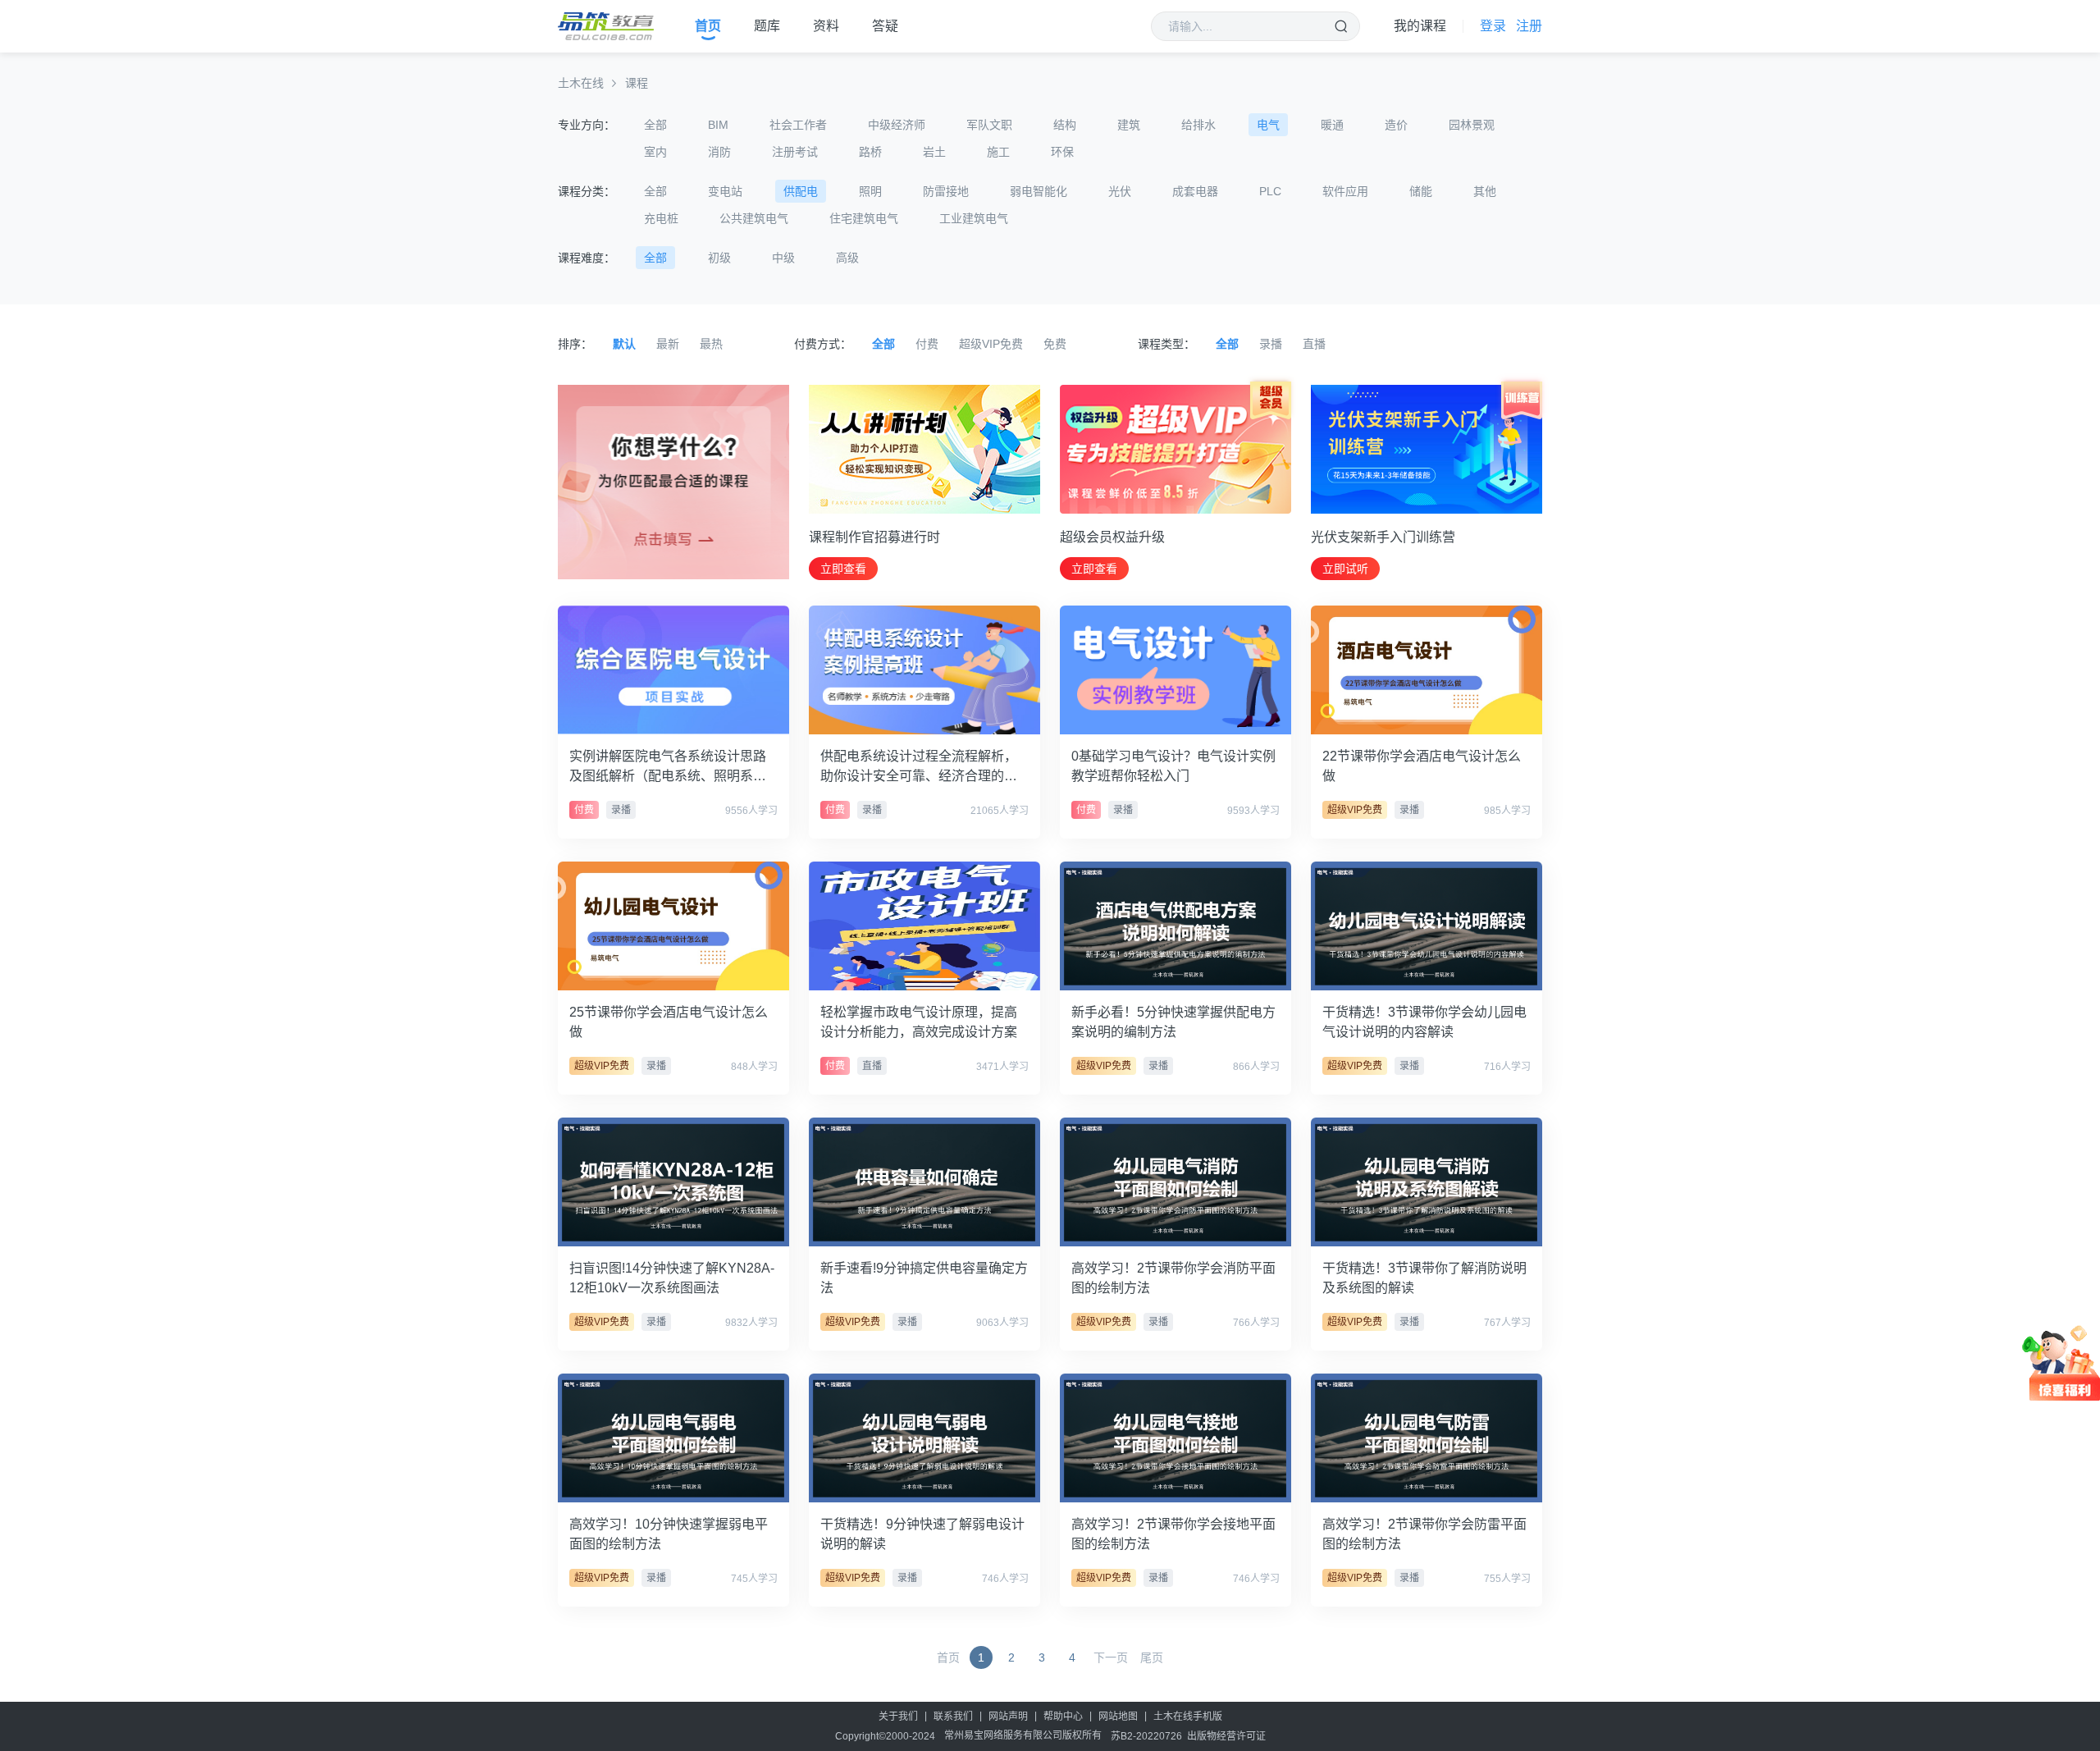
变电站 (725, 191)
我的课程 (1420, 26)
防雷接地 (946, 191)
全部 (655, 125)
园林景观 (1472, 125)
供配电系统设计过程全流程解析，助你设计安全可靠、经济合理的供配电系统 (919, 768)
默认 (624, 344)
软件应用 (1345, 191)
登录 (1493, 26)
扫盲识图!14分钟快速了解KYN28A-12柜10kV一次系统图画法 (672, 1278)
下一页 (1111, 1657)
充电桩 (661, 218)
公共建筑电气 (754, 218)
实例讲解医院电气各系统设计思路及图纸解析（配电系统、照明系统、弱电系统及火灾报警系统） (668, 768)
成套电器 (1195, 191)
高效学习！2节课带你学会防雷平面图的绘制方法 (1424, 1534)
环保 (1062, 152)
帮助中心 (1063, 1717)
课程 (637, 83)
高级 (847, 258)
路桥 (870, 152)
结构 (1065, 125)
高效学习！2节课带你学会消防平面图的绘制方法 (1173, 1278)
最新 (668, 344)
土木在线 (581, 83)
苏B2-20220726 (1146, 1736)
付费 (927, 344)
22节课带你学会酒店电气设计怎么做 (1422, 766)
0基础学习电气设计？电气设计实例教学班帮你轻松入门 (1173, 766)
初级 (719, 258)
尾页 (1152, 1657)
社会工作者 (798, 125)
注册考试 (795, 152)
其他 (1485, 191)
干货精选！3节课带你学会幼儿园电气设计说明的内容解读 (1424, 1022)
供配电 (801, 191)
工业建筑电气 (974, 218)
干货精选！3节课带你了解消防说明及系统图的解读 (1424, 1278)
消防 (719, 152)
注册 (1529, 26)
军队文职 (989, 125)
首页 (708, 26)
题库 (767, 26)
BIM (718, 125)
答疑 (885, 26)
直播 (1314, 344)
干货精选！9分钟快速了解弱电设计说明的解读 (922, 1534)
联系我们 (953, 1717)
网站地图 (1118, 1717)
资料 (826, 26)
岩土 (934, 152)
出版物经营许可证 (1226, 1736)
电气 (1268, 125)
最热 (711, 344)
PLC (1270, 191)
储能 (1421, 191)
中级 (783, 258)
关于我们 (898, 1717)
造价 (1396, 125)
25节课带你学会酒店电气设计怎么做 (669, 1022)
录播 (1271, 344)
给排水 (1198, 125)
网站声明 (1008, 1717)
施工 (998, 152)
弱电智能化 (1039, 191)
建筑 (1129, 125)
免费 (1055, 344)
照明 (870, 191)
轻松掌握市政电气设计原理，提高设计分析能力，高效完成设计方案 (919, 1022)
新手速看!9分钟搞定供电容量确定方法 (924, 1278)
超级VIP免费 (991, 344)
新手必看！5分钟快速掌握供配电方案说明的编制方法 (1173, 1022)
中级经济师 (897, 125)
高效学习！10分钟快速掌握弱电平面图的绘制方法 (669, 1534)
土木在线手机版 (1188, 1717)
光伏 (1120, 191)
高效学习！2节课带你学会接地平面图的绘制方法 (1173, 1534)
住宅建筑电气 (864, 218)
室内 (655, 152)
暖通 (1332, 125)
